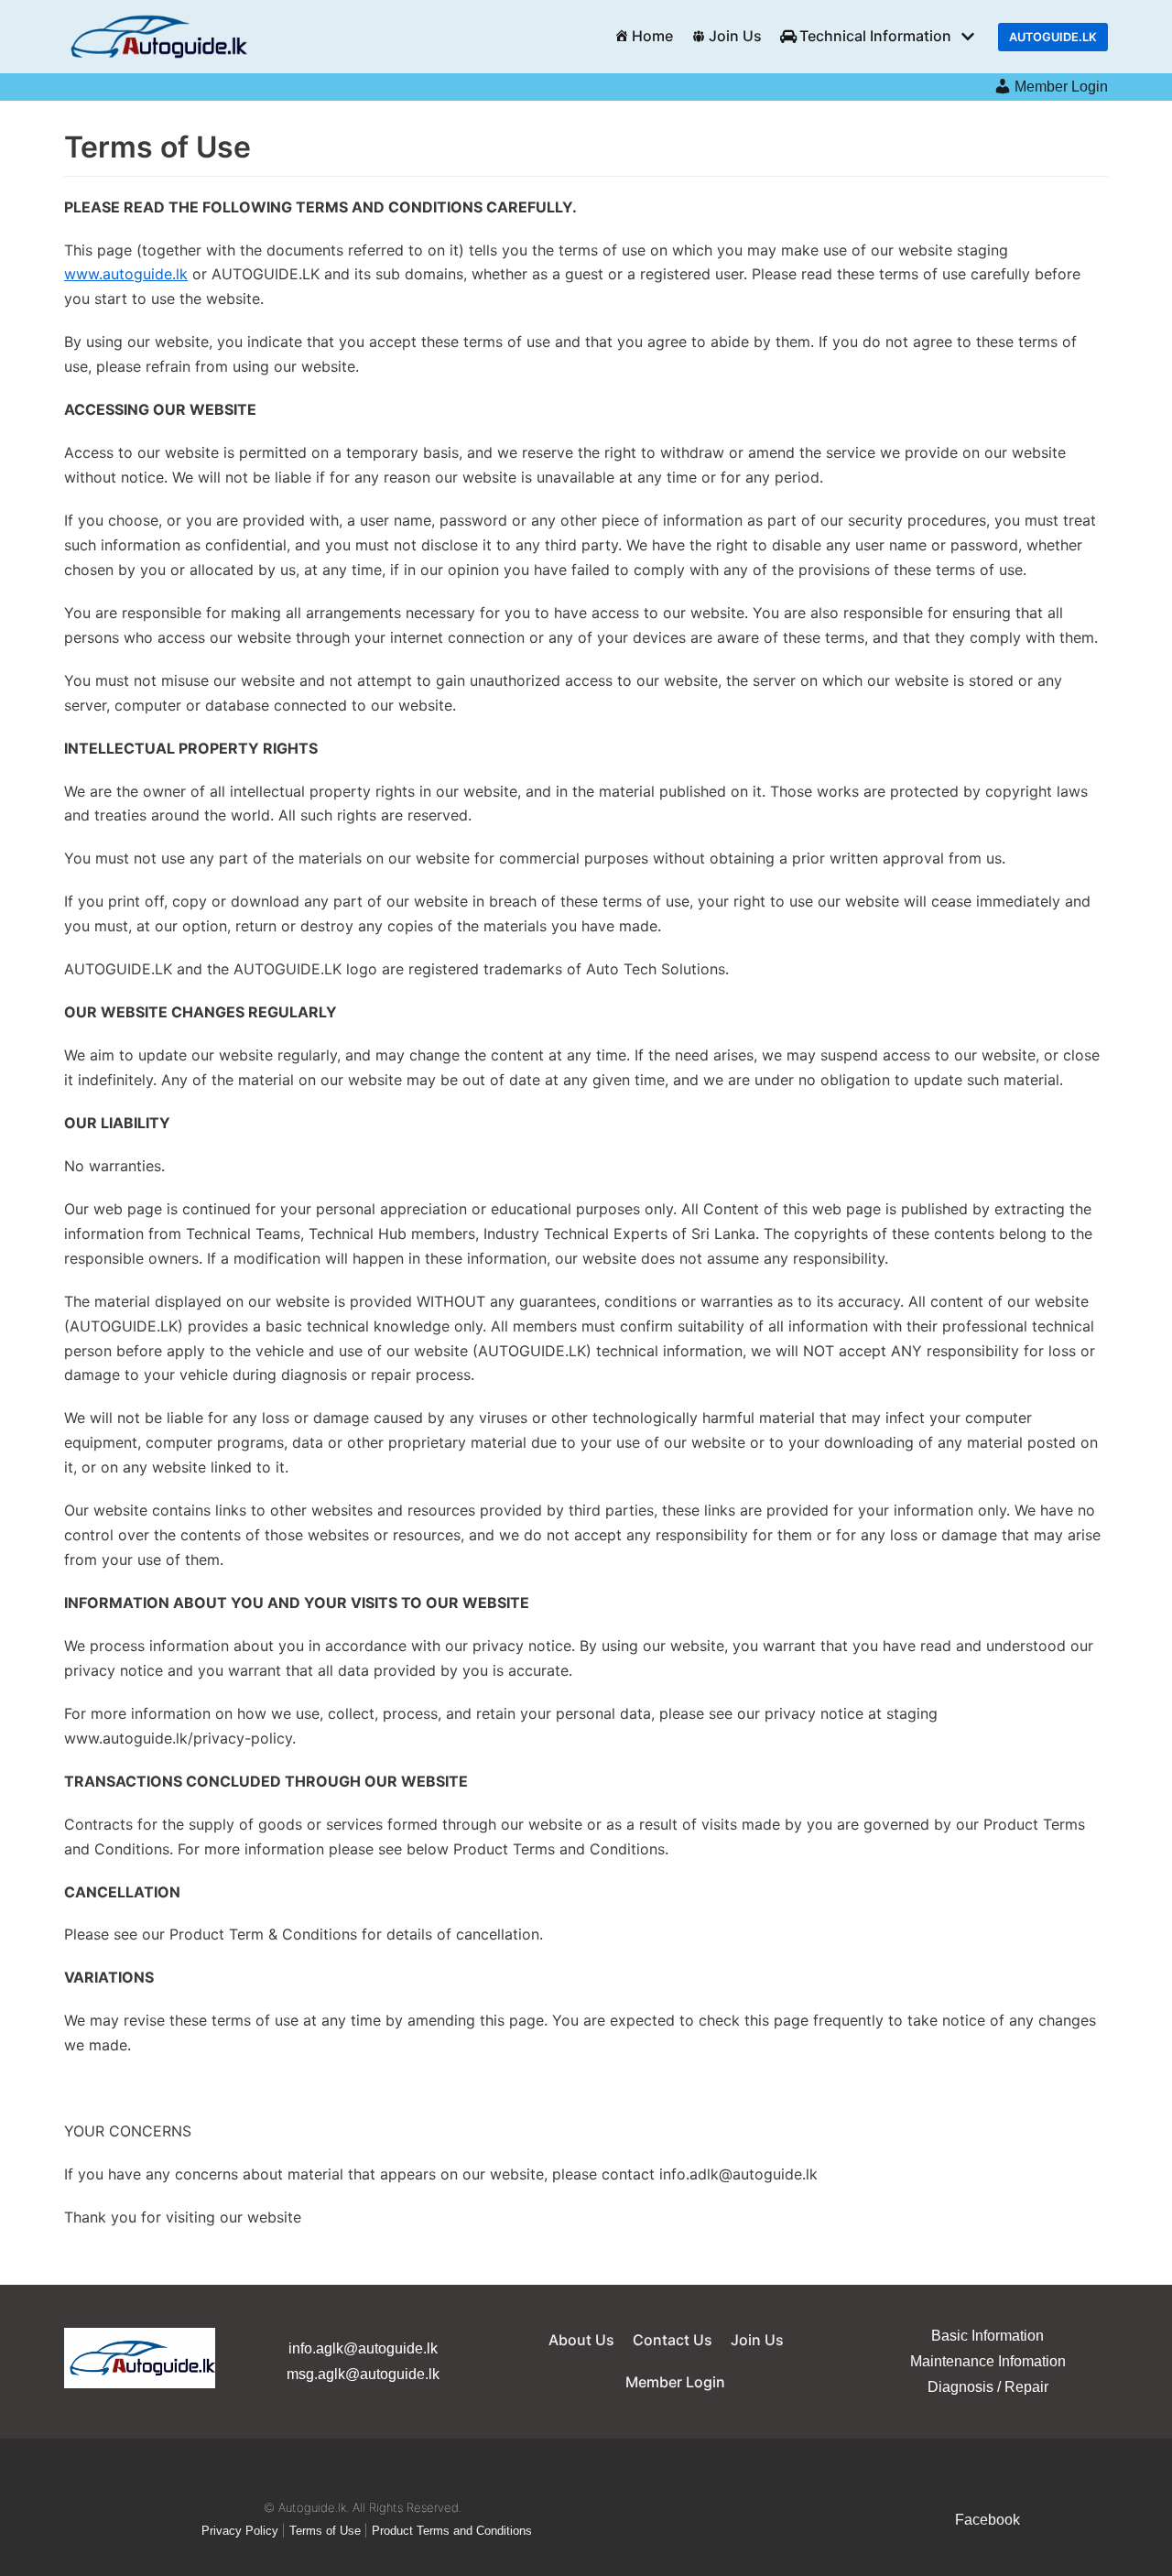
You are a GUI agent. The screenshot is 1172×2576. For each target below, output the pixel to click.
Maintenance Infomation (988, 2361)
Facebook (988, 2520)
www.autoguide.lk (126, 274)
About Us (581, 2340)
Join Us (735, 36)
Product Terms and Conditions (452, 2531)
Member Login (1061, 87)
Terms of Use (325, 2531)
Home (652, 36)
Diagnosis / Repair (988, 2387)
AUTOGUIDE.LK (1053, 37)
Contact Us (673, 2340)
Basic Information (988, 2336)
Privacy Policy (240, 2531)
